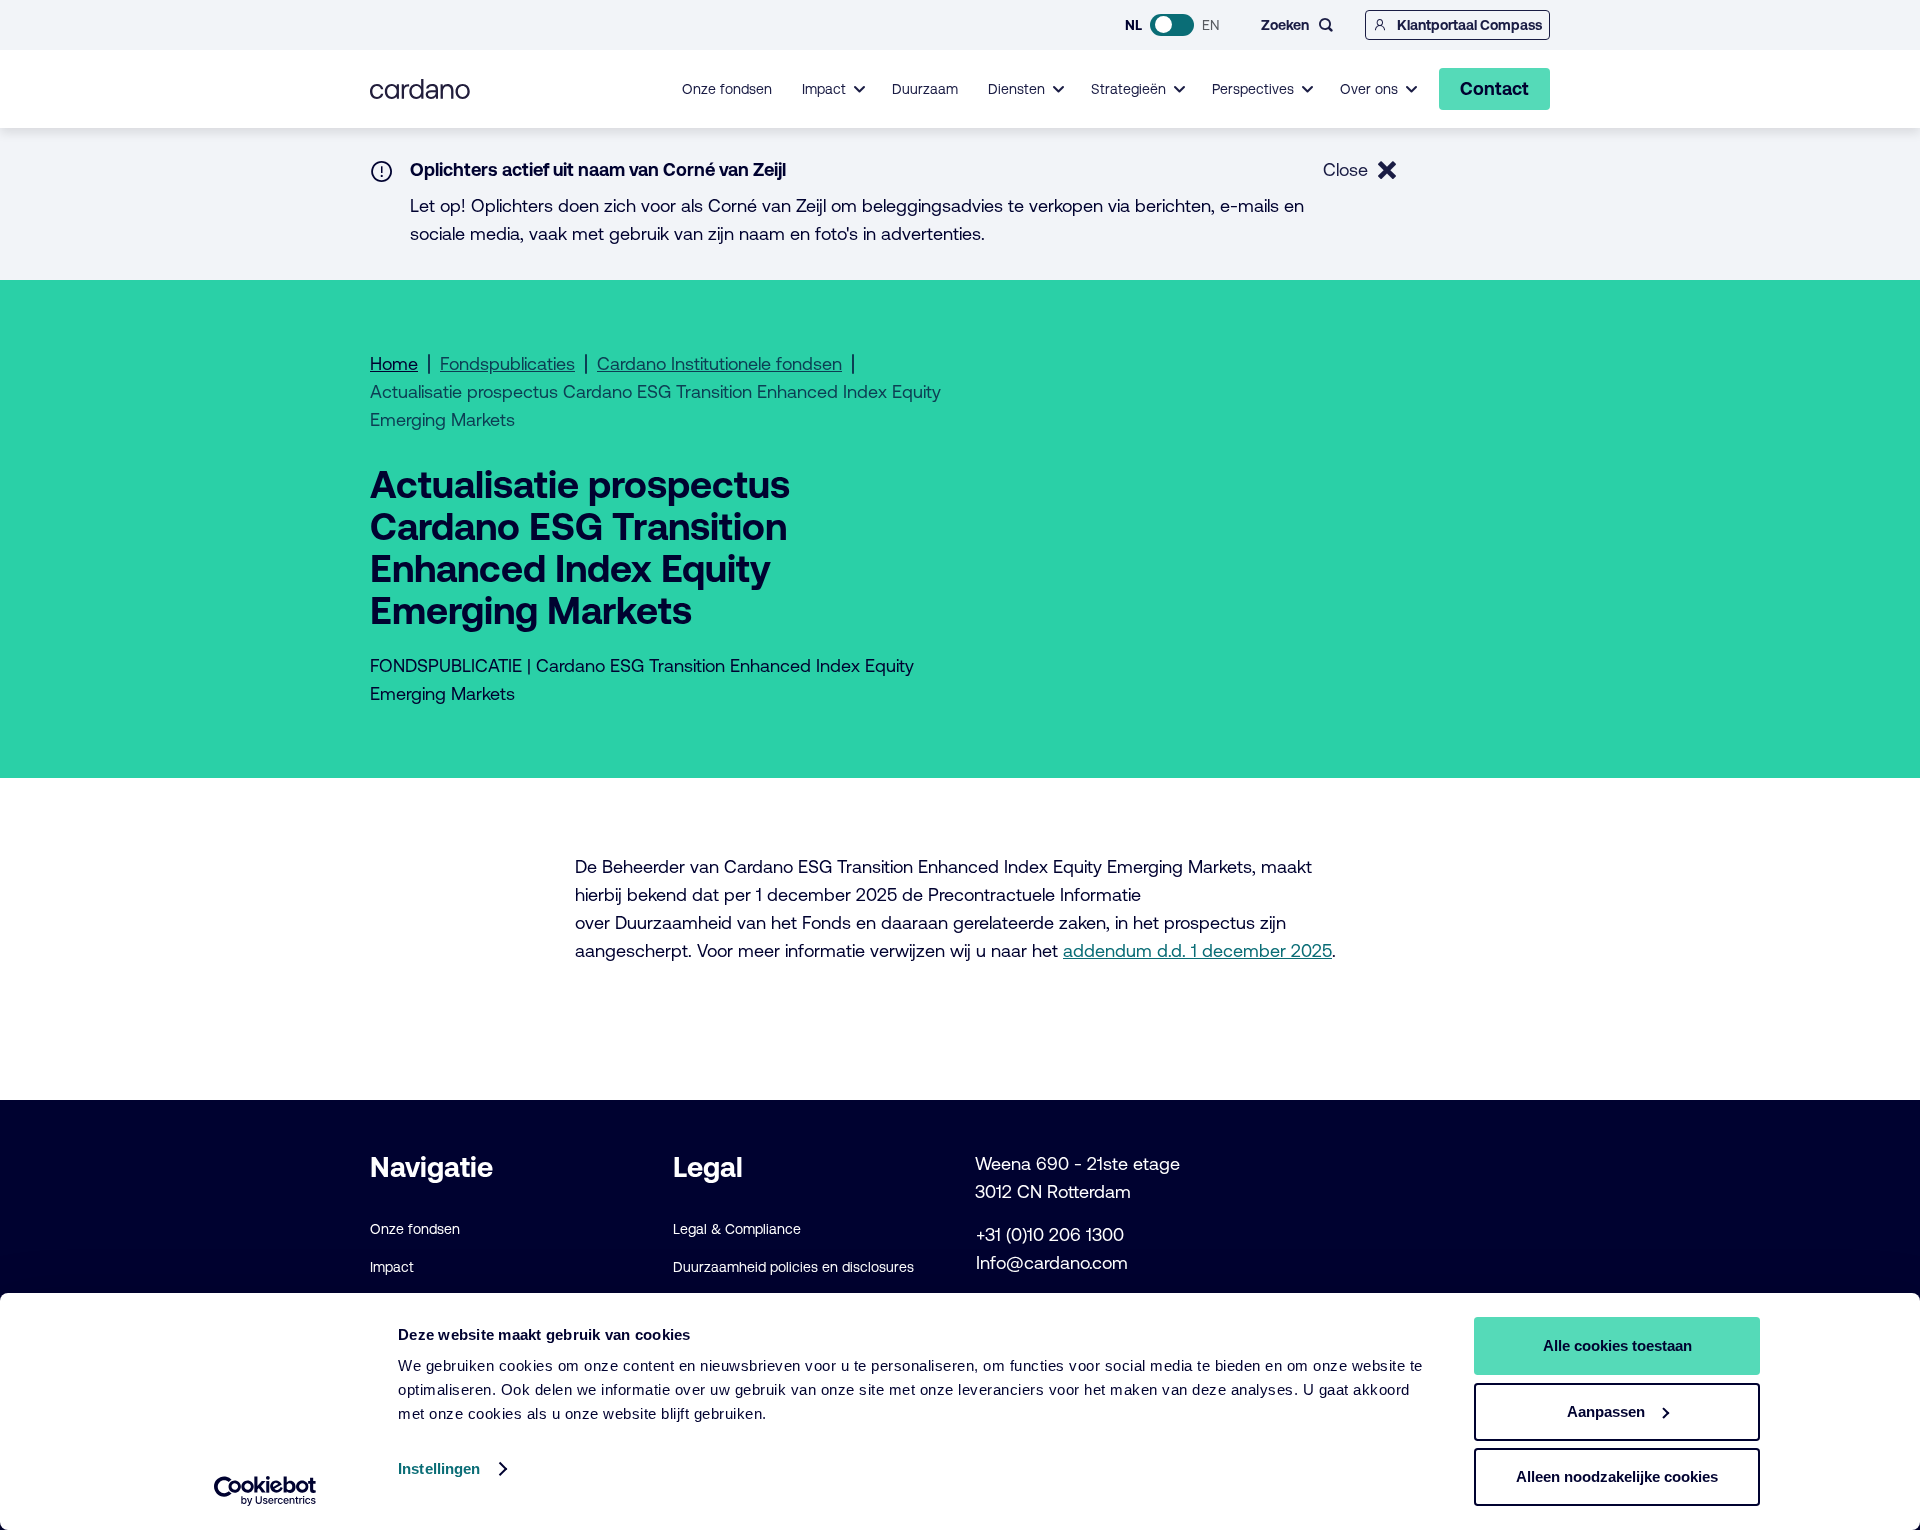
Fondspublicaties (507, 363)
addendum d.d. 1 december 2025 (1197, 950)
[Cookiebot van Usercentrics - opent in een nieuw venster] (265, 1491)
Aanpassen (1606, 1411)
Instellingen (439, 1468)
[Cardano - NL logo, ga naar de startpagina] (420, 89)
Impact (392, 1267)
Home (394, 363)
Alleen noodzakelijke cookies (1617, 1476)
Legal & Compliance (737, 1229)
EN (1210, 25)
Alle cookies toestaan (1617, 1345)
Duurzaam (925, 89)
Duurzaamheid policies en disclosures (793, 1267)
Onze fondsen (727, 89)
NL (1133, 25)
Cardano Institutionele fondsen (719, 363)
